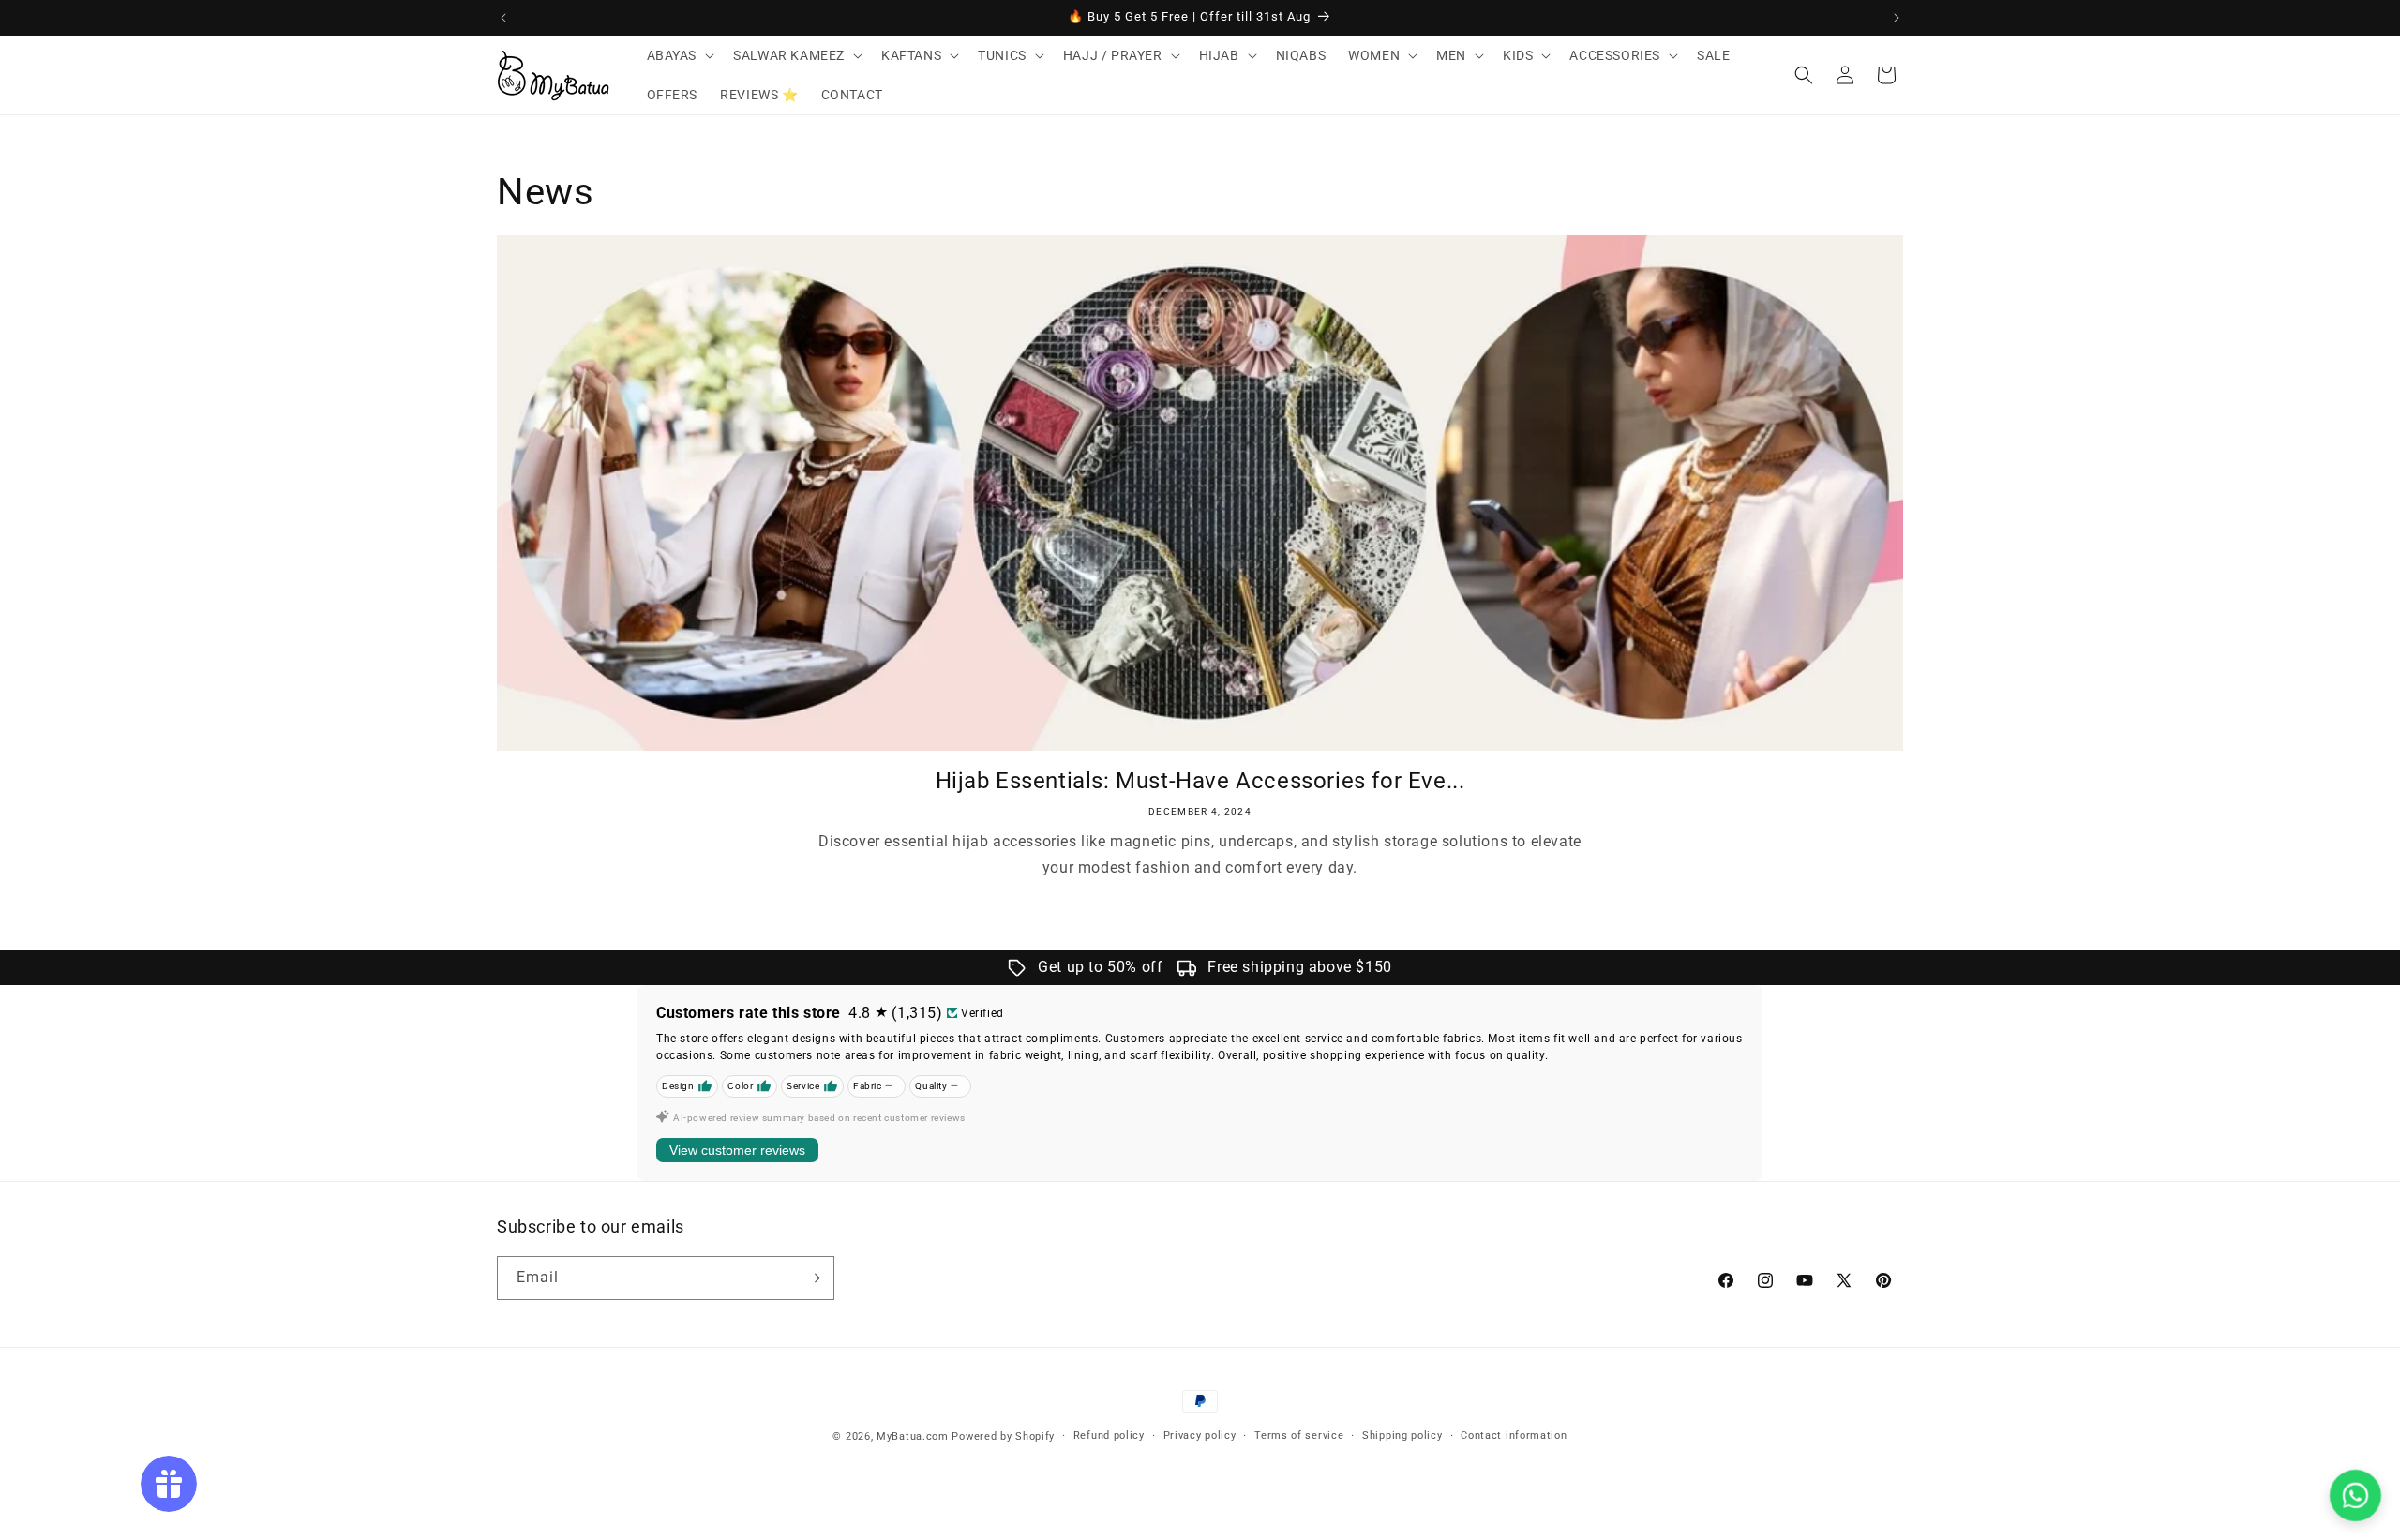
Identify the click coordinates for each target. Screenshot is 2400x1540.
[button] (679, 55)
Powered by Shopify (1003, 1436)
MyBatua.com (913, 1436)
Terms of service (1299, 1435)
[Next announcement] (1897, 18)
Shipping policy (1402, 1435)
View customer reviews (737, 1150)
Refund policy (1109, 1435)
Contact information (1514, 1435)
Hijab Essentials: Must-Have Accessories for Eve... (1200, 781)
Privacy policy (1200, 1435)
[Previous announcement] (503, 18)
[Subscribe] (813, 1278)
